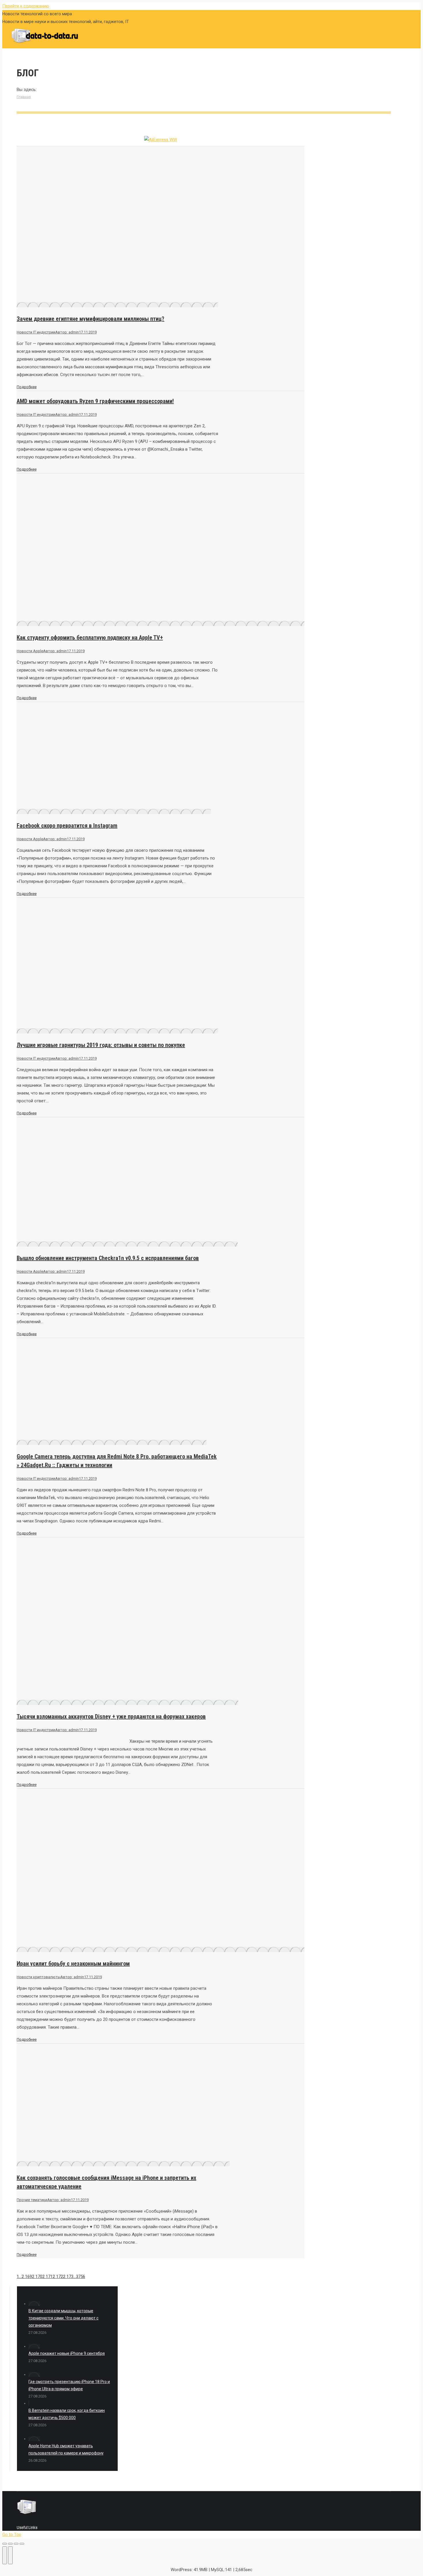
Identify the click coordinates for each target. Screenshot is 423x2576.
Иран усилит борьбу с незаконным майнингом (73, 1964)
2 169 (27, 2277)
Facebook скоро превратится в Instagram (67, 826)
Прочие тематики (32, 2200)
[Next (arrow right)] (10, 2555)
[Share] (10, 2544)
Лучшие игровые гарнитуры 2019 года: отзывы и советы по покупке (101, 1045)
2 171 (47, 2277)
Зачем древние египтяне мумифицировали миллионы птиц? (90, 319)
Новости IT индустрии (36, 332)
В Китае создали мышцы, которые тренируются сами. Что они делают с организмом (63, 2318)
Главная (24, 97)
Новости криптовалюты (39, 1977)
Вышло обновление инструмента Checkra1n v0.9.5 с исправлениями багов (108, 1258)
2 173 (68, 2277)
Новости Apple (30, 651)
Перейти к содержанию (26, 6)
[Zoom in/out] (22, 2544)
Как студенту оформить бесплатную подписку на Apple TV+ (90, 638)
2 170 (37, 2277)
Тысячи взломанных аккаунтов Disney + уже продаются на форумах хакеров (111, 1716)
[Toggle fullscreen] (16, 2544)
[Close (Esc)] (5, 2544)
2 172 (58, 2277)
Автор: (67, 332)
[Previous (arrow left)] (5, 2555)
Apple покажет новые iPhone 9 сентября (67, 2353)
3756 (81, 2277)
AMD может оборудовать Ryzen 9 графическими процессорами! (95, 401)
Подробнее (27, 387)
